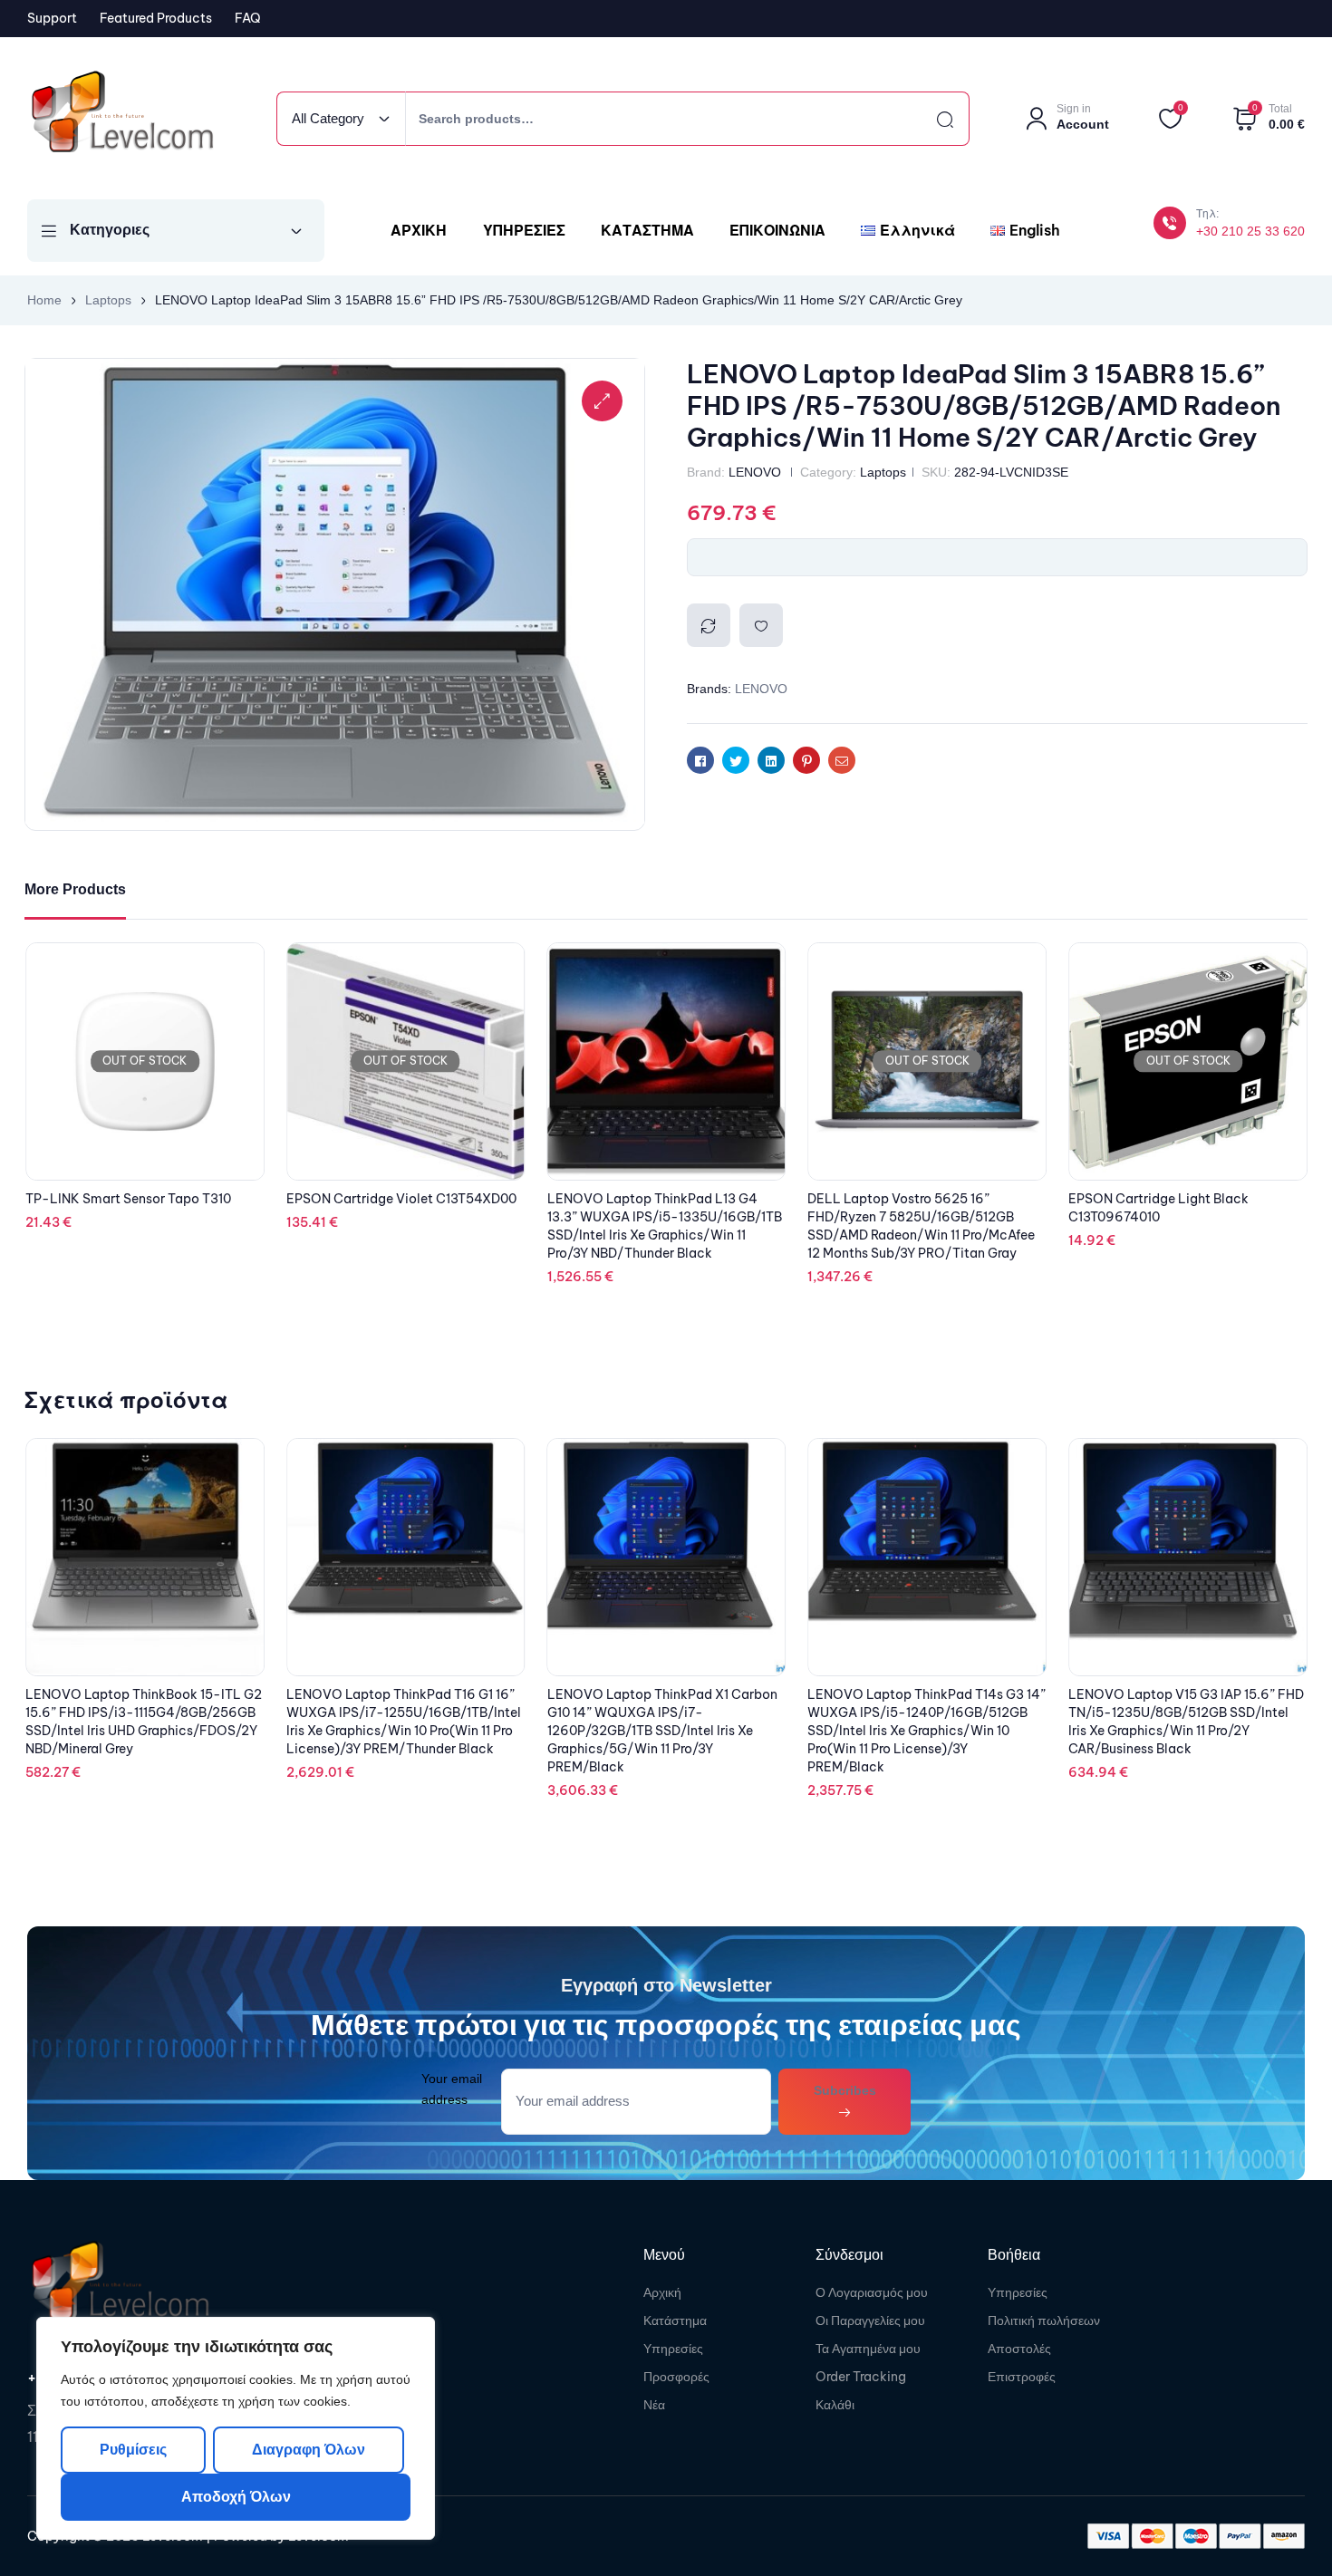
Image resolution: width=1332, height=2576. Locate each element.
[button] (602, 401)
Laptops (108, 300)
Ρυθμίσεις (133, 2450)
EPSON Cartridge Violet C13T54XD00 (662, 1199)
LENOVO (755, 472)
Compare (709, 625)
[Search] (929, 119)
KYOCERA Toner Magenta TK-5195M (139, 1120)
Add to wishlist (761, 625)
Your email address (452, 2089)
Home (44, 300)
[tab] (75, 890)
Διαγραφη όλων (308, 2450)
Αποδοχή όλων (236, 2497)
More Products (75, 889)
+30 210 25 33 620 (1250, 231)
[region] (236, 2428)
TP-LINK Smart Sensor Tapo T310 (389, 1199)
